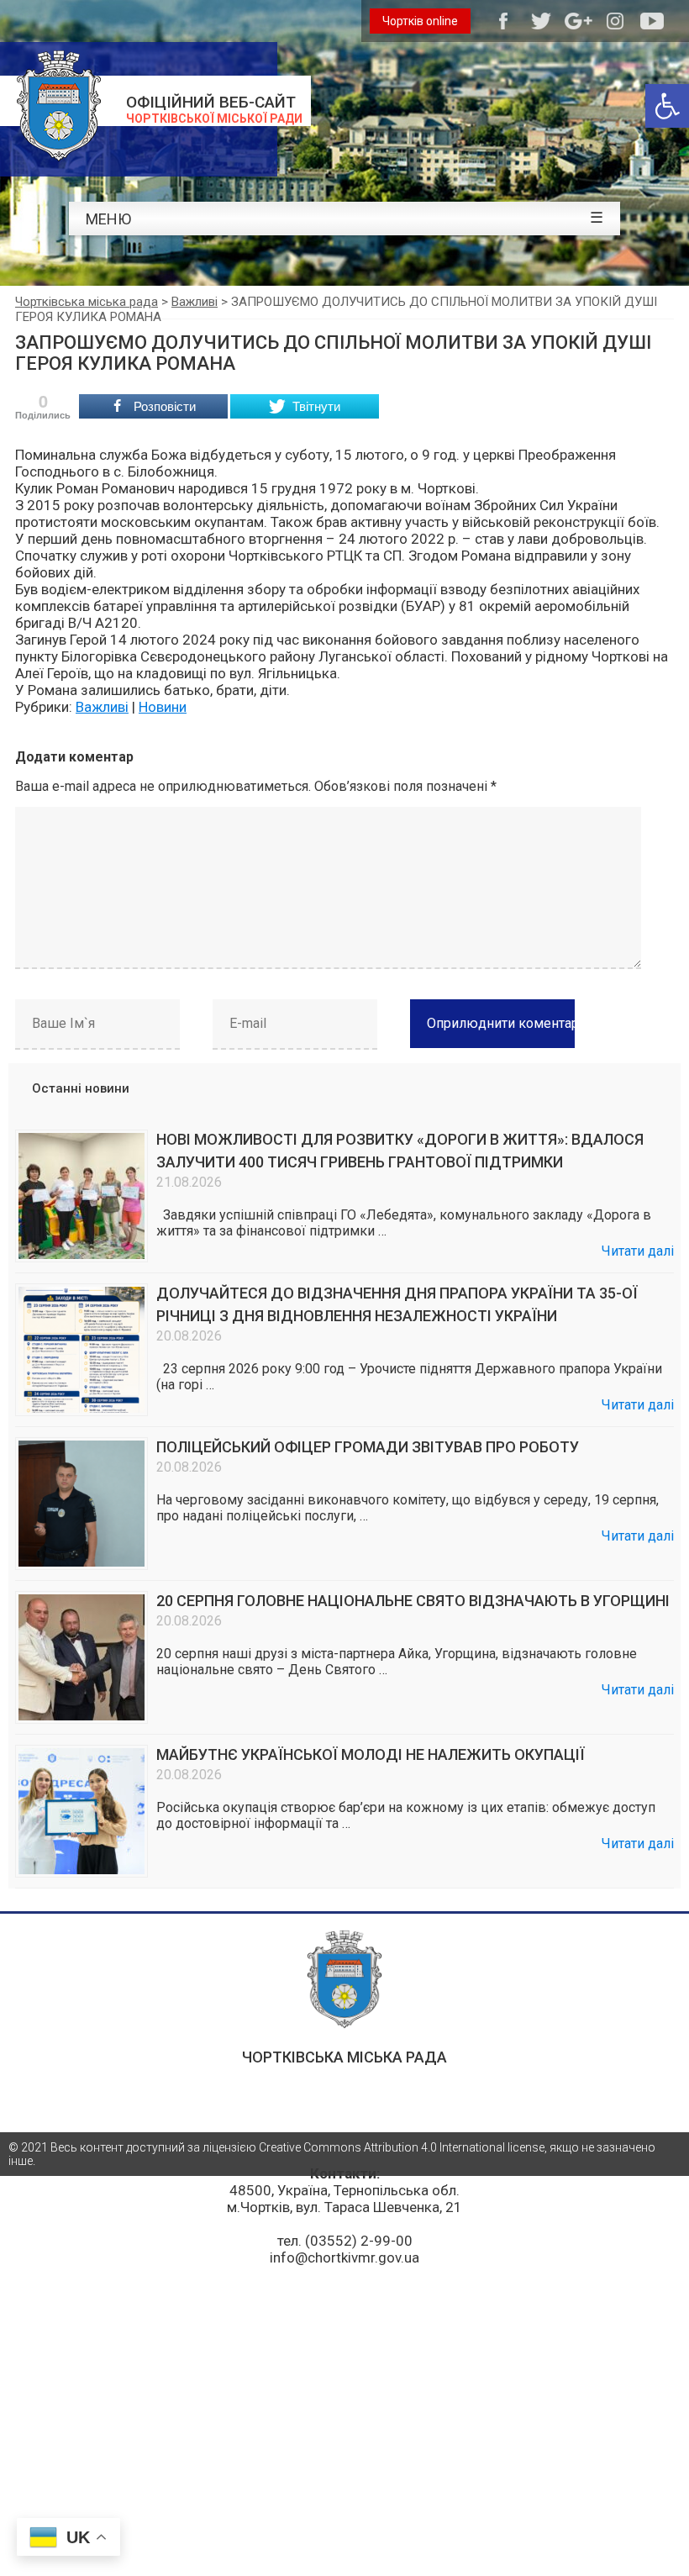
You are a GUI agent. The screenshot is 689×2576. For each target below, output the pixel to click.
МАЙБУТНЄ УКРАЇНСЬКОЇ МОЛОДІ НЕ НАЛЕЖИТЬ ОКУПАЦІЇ (371, 1754)
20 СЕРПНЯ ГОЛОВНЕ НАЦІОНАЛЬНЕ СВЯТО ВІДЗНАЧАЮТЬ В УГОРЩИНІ (413, 1601)
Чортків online (420, 21)
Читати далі (638, 1251)
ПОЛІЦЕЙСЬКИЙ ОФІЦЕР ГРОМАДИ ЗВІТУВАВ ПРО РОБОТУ (368, 1447)
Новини (163, 707)
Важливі (102, 707)
